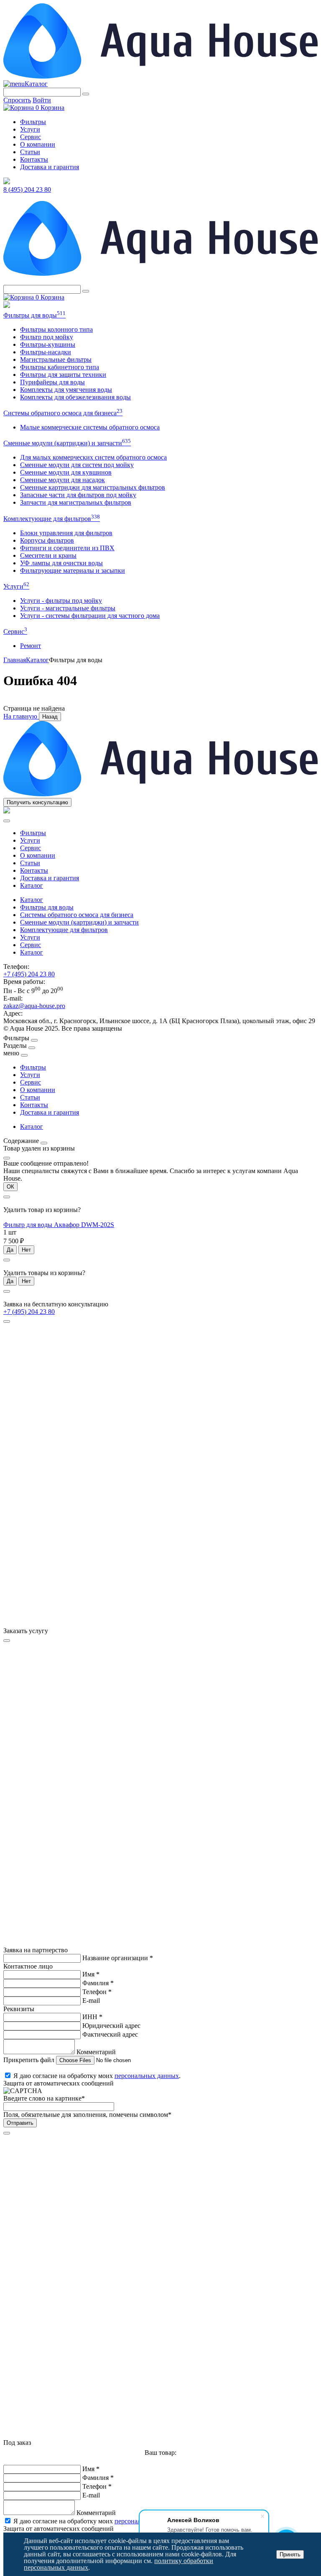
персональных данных (147, 2076)
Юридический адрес (111, 2026)
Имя (91, 1974)
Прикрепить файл (30, 2060)
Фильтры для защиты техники (63, 375)
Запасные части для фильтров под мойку (78, 495)
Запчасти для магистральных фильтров (76, 502)
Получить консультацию (37, 802)
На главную (21, 716)
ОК (10, 1187)
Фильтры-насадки (46, 352)
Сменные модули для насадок (62, 480)
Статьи (30, 152)
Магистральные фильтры (56, 359)
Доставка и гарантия (50, 167)
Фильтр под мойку (47, 337)
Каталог (36, 84)
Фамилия (98, 1983)
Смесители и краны (48, 555)
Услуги (30, 129)
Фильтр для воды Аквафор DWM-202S (59, 1225)
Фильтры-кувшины (48, 344)
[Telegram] (7, 182)
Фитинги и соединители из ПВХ (67, 548)
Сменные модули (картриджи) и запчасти (67, 443)
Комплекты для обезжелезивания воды (75, 397)
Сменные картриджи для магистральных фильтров (93, 487)
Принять (290, 2554)
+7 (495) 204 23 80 (29, 974)
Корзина (50, 108)
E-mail (91, 2001)
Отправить (20, 2123)
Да (10, 1250)
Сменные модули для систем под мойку (77, 465)
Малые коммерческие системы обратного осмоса (90, 427)
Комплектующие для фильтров (52, 519)
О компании (38, 144)
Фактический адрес (110, 2034)
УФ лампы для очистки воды (61, 563)
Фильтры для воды (34, 315)
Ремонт (31, 646)
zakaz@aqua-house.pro (34, 1006)
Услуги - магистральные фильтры (68, 608)
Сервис (31, 137)
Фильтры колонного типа (56, 329)
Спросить (17, 100)
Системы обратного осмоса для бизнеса (63, 413)
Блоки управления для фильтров (66, 533)
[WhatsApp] (7, 306)
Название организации (118, 1958)
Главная (15, 660)
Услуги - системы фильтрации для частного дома (90, 616)
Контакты (34, 159)
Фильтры (33, 122)
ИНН (92, 2017)
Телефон (97, 1992)
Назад (50, 717)
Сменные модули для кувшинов (66, 472)
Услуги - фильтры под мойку (61, 601)
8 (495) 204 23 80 (27, 189)
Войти (42, 100)
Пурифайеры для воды (52, 382)
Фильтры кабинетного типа (60, 367)
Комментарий (96, 2052)
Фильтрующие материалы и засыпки (73, 570)
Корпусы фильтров (47, 540)
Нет (26, 1250)
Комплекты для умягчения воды (66, 390)
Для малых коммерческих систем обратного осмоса (93, 457)
